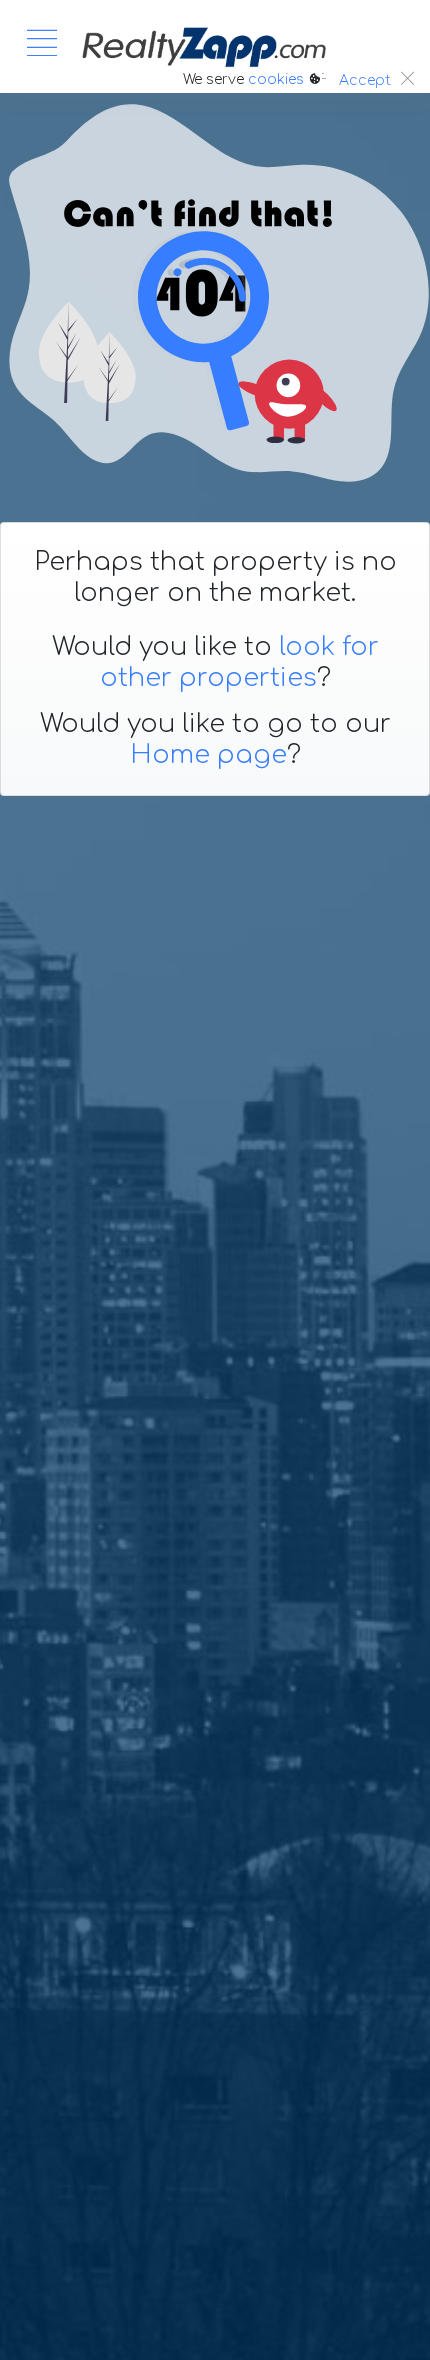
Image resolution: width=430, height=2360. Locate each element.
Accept (365, 80)
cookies (276, 79)
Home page (208, 755)
